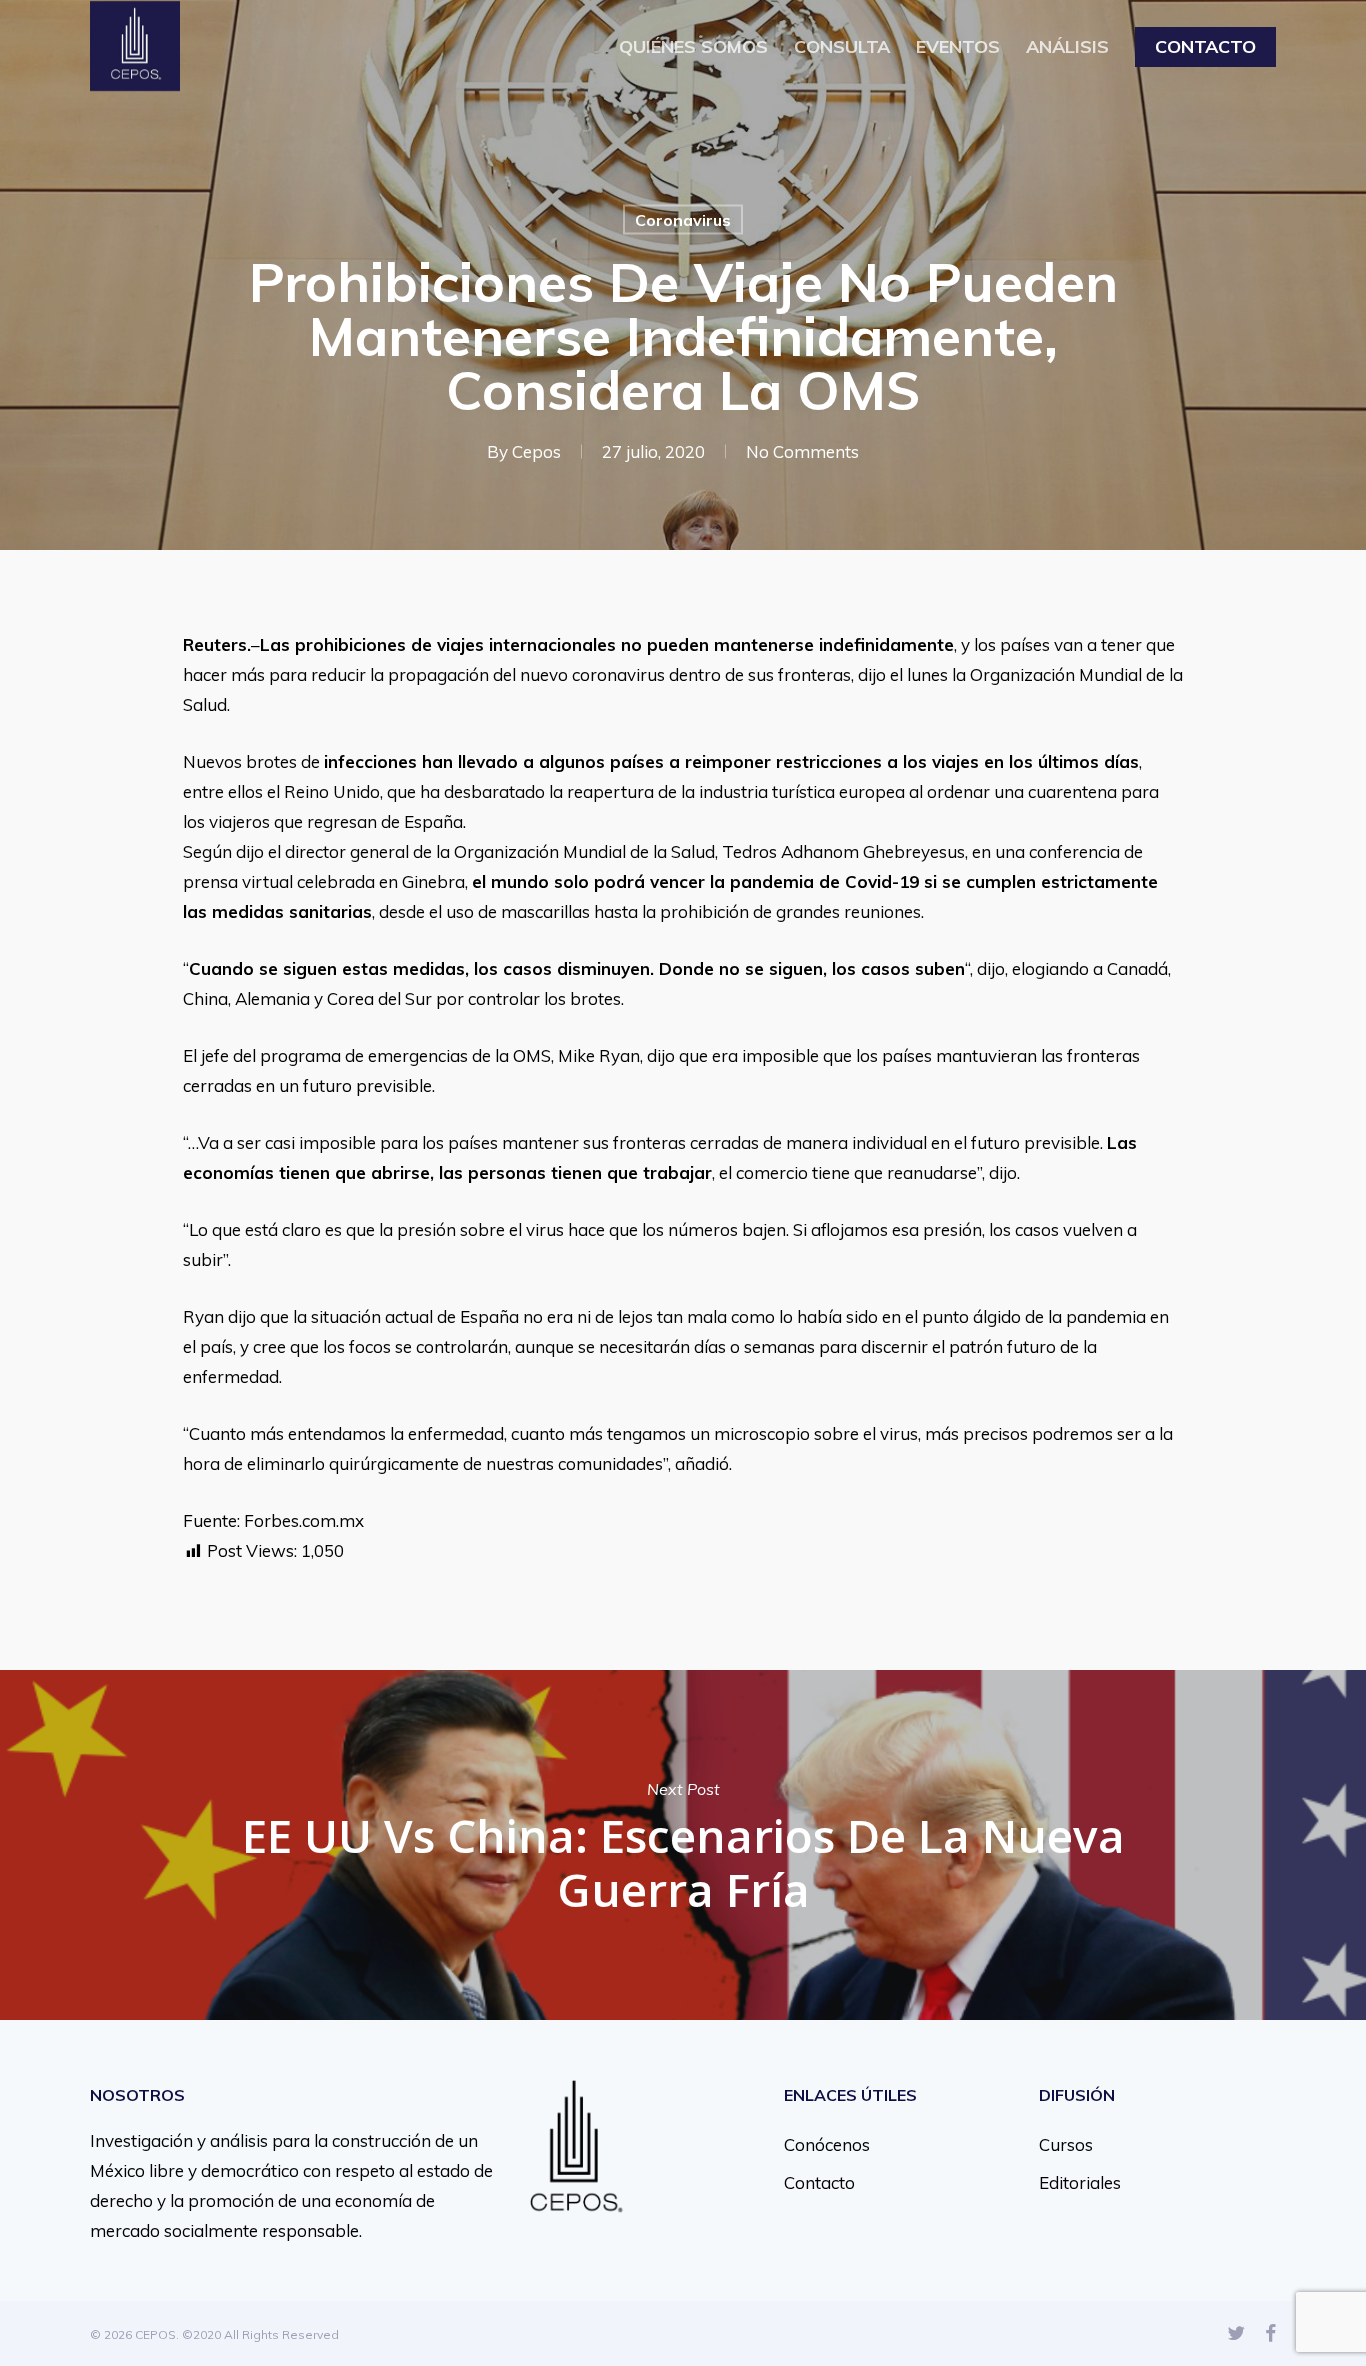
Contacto (819, 2182)
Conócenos (827, 2144)
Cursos (1066, 2144)
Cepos (536, 451)
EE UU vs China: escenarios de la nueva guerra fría (683, 1845)
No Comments (802, 451)
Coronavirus (683, 220)
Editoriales (1080, 2182)
